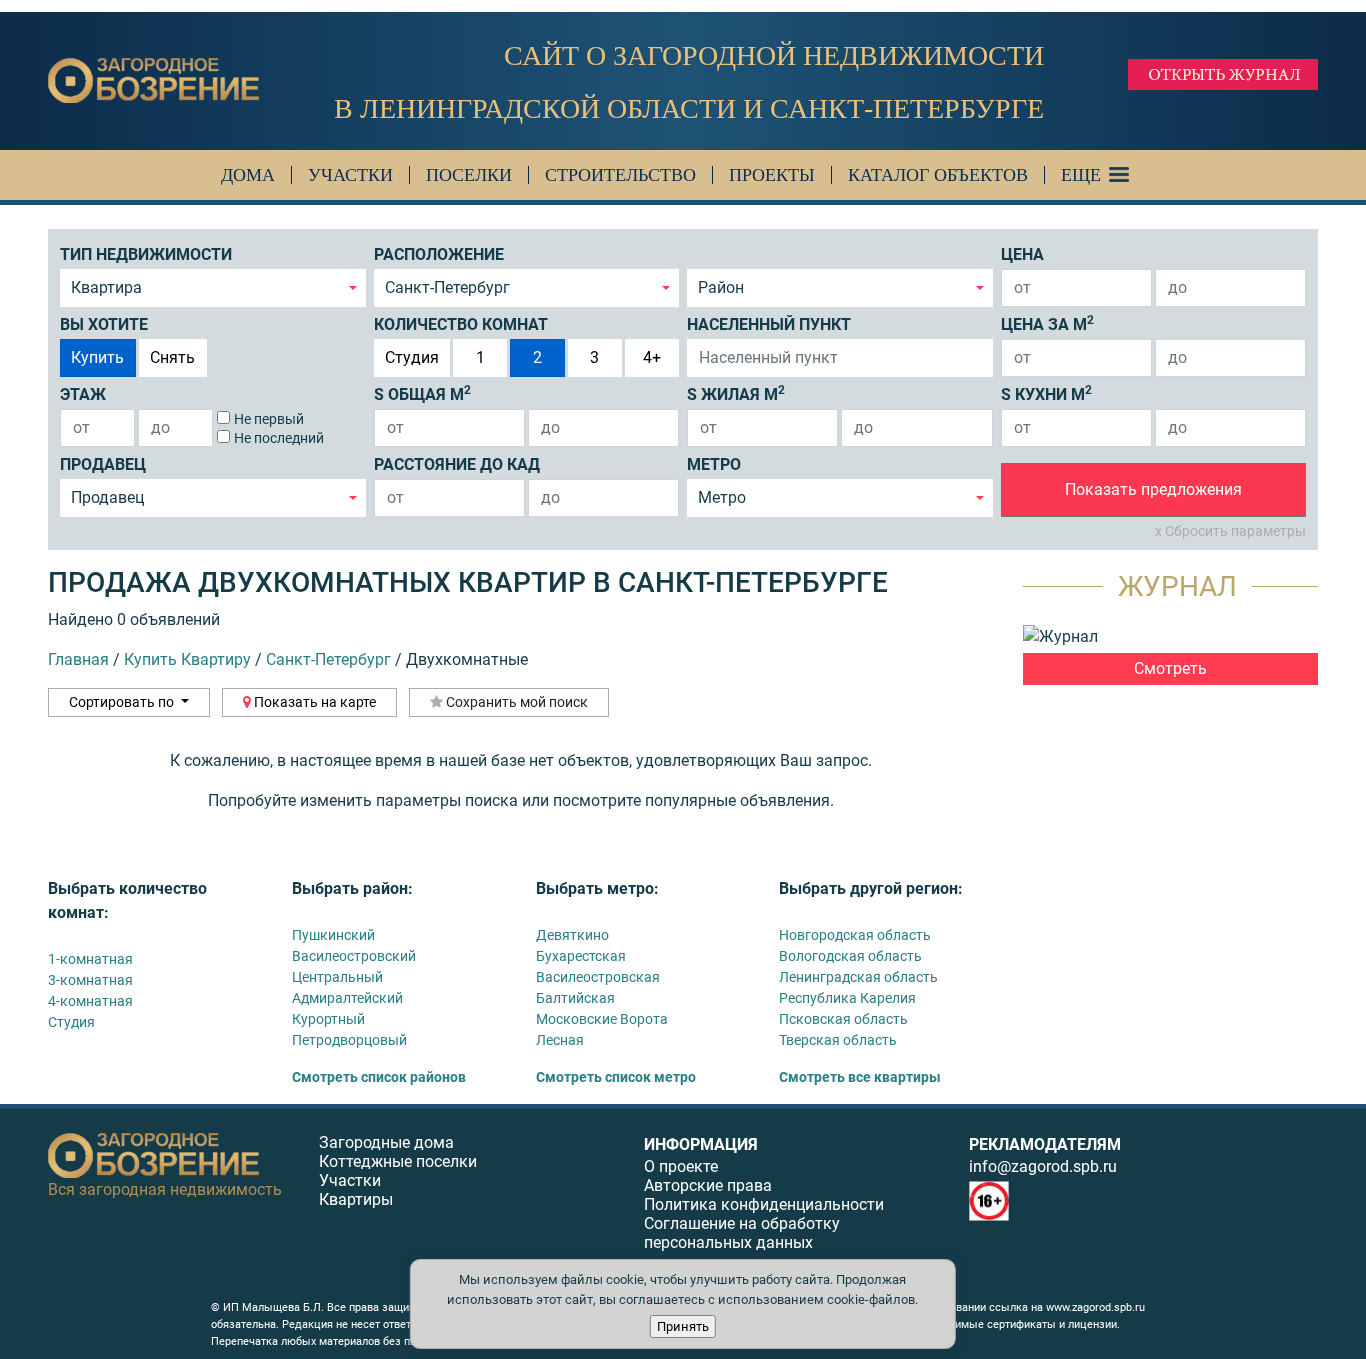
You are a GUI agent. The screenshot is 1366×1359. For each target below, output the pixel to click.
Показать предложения (1153, 489)
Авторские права (708, 1185)
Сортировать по (123, 702)
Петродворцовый (349, 1040)
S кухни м (1046, 393)
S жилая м (736, 393)
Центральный (337, 977)
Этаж (83, 394)
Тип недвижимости (146, 254)
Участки (350, 175)
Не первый (269, 419)
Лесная (560, 1040)
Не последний (279, 438)
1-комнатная (90, 959)
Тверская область (838, 1040)
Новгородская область (855, 935)
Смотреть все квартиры (860, 1077)
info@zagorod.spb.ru (1043, 1166)
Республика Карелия (847, 998)
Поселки (469, 175)
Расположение (439, 254)
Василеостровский (354, 956)
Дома (248, 175)
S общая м (422, 393)
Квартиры (356, 1199)
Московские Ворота (602, 1019)
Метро (714, 464)
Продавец (103, 464)
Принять (683, 1326)
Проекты (772, 175)
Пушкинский (333, 935)
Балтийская (575, 998)
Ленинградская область (858, 977)
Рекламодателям (1045, 1144)
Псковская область (843, 1019)
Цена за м (1047, 323)
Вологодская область (850, 956)
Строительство (620, 175)
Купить (97, 357)
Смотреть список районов (379, 1077)
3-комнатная (90, 980)
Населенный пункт (769, 324)
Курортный (328, 1019)
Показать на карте (313, 702)
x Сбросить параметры (1230, 531)
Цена (1022, 254)
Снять (172, 357)
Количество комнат (461, 324)
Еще (1081, 175)
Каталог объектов (938, 175)
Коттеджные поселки (398, 1161)
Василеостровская (598, 977)
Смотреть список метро (616, 1077)
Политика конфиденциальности (764, 1204)
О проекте (681, 1166)
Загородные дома (386, 1142)
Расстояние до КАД (457, 464)
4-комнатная (90, 1001)
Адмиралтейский (347, 998)
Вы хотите (104, 324)
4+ (652, 357)
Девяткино (572, 935)
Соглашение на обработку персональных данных (742, 1233)
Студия (412, 357)
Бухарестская (581, 956)
